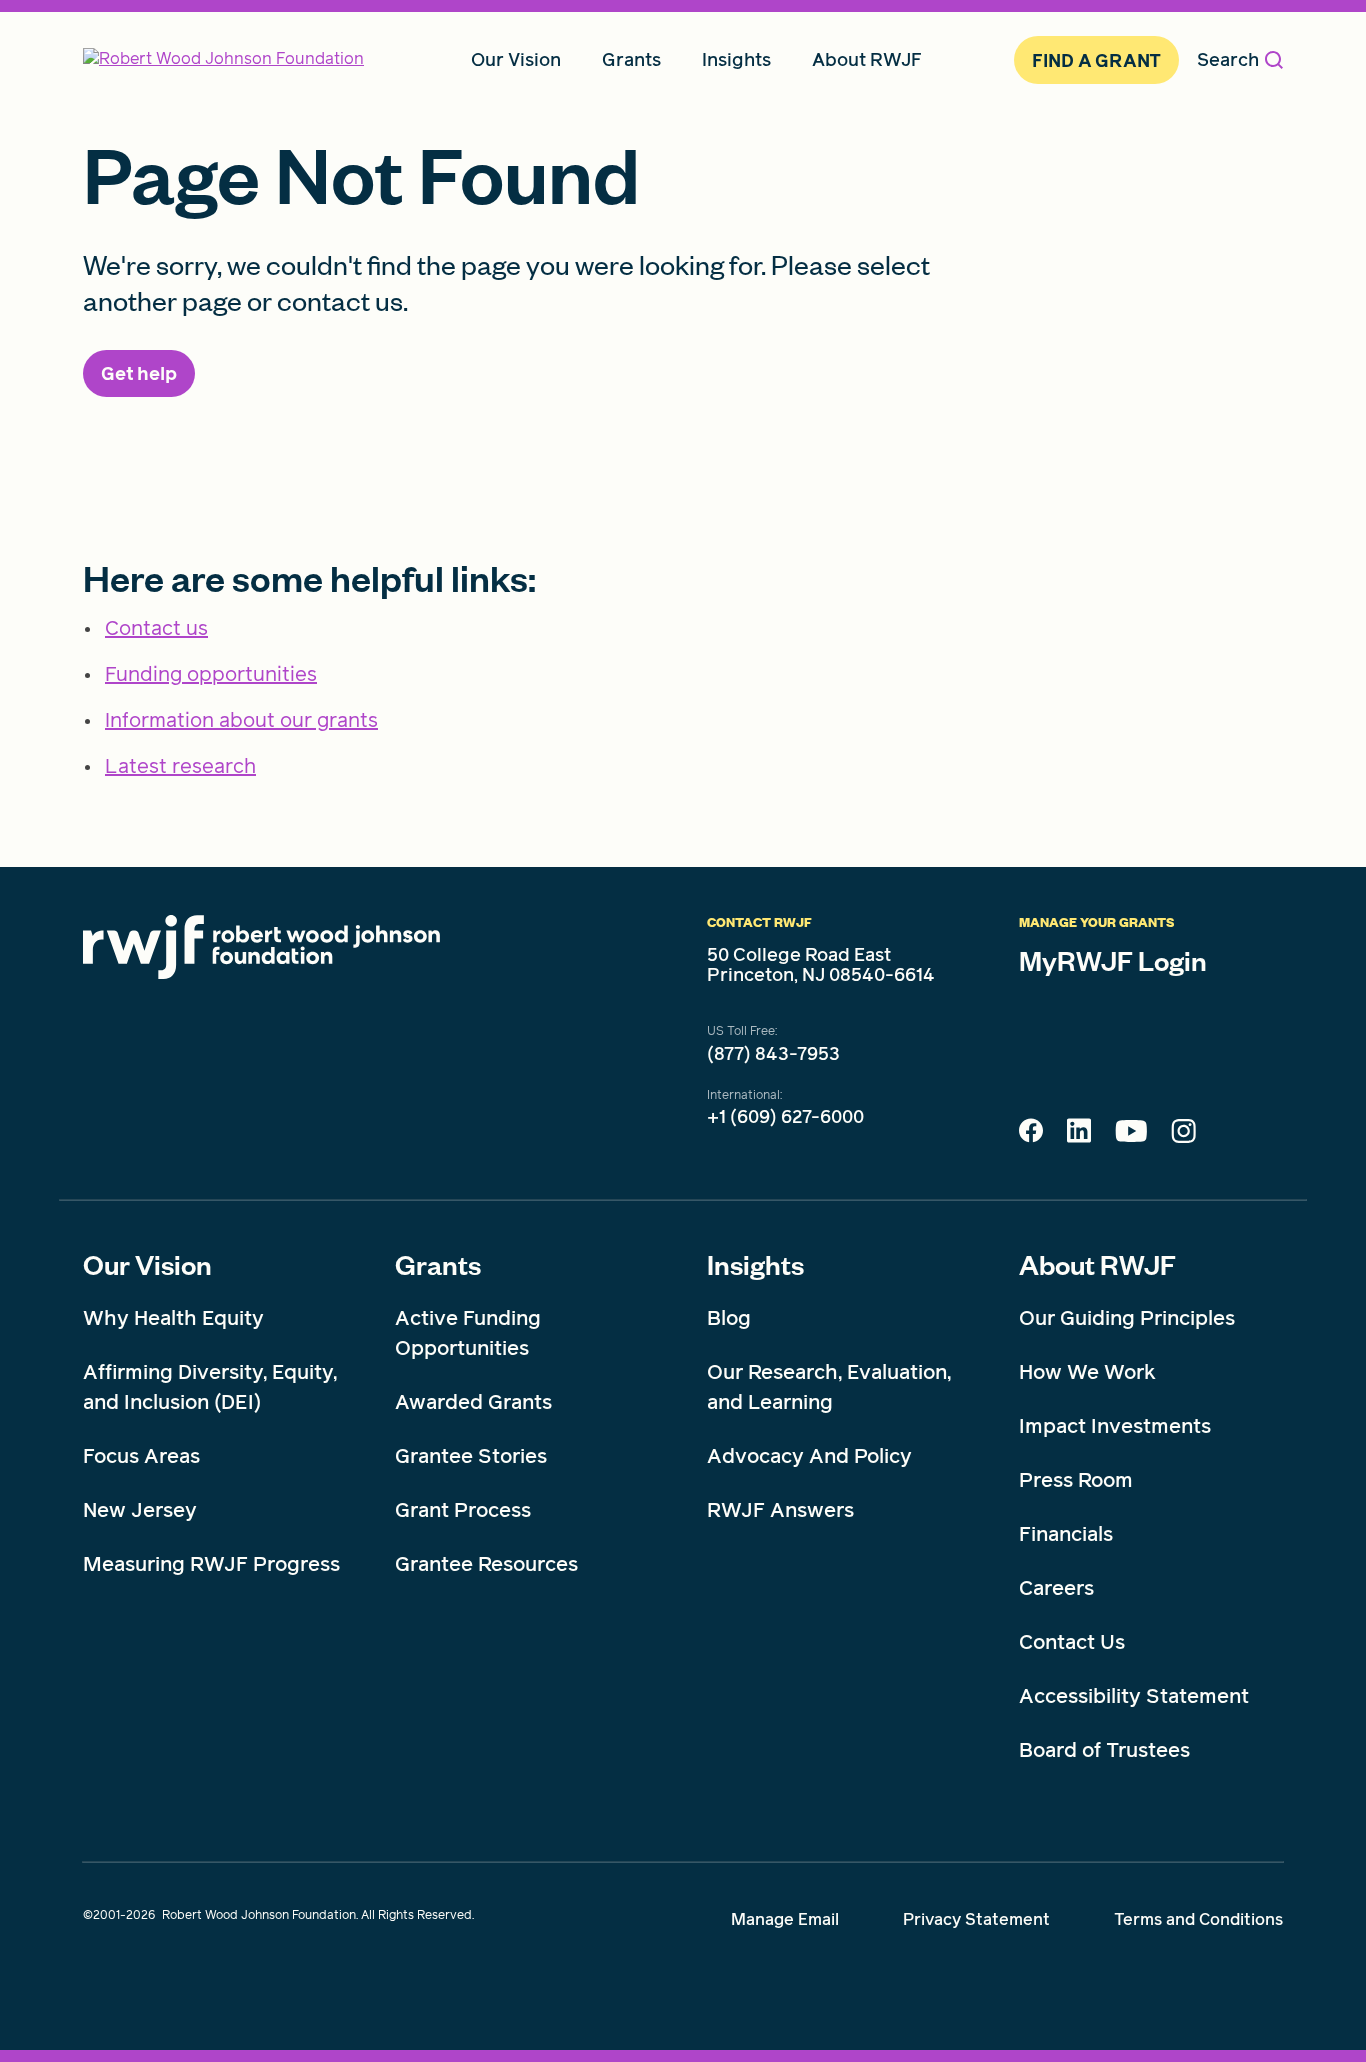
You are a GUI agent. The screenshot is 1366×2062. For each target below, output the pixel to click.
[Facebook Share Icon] (1031, 1136)
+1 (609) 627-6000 (785, 1117)
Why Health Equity (173, 1318)
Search (1228, 59)
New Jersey (140, 1510)
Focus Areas (141, 1456)
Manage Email (785, 1919)
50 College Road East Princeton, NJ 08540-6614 (821, 965)
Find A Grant (1096, 60)
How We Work (1087, 1372)
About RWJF (1097, 1264)
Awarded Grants (473, 1402)
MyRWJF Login (1113, 960)
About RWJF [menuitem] (867, 59)
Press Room (1076, 1480)
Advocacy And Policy (809, 1456)
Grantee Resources (486, 1564)
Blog (729, 1318)
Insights (755, 1264)
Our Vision (147, 1264)
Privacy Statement (976, 1919)
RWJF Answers (780, 1510)
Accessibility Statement (1134, 1696)
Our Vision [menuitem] (516, 59)
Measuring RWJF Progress (211, 1564)
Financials (1066, 1534)
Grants (438, 1264)
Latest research (180, 766)
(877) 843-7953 (773, 1054)
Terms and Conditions (1198, 1919)
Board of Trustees (1104, 1750)
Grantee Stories (471, 1456)
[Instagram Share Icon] (1183, 1136)
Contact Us (1072, 1642)
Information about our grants (241, 720)
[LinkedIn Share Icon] (1079, 1136)
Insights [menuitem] (736, 59)
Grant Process (463, 1510)
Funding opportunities (211, 674)
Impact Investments (1115, 1426)
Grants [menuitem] (631, 59)
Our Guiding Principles (1127, 1318)
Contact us (156, 628)
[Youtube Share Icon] (1131, 1135)
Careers (1056, 1588)
